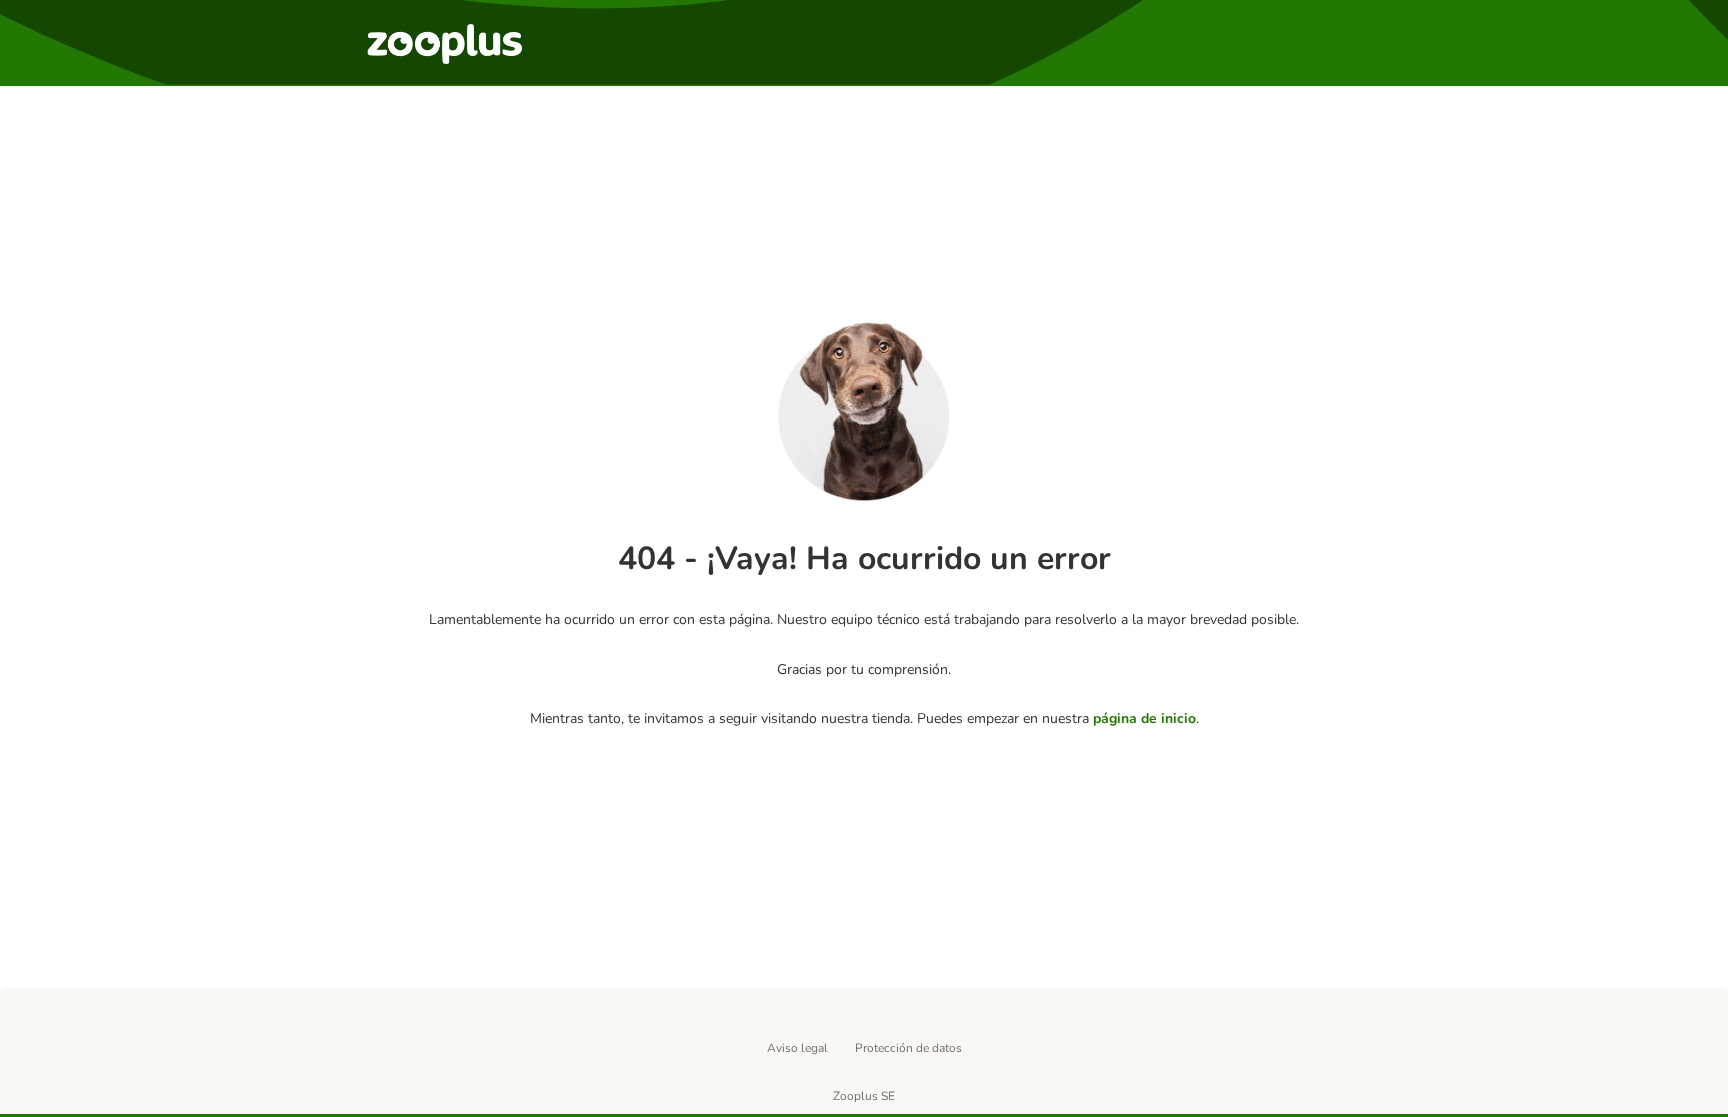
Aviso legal (797, 1048)
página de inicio (1144, 718)
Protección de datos (908, 1048)
